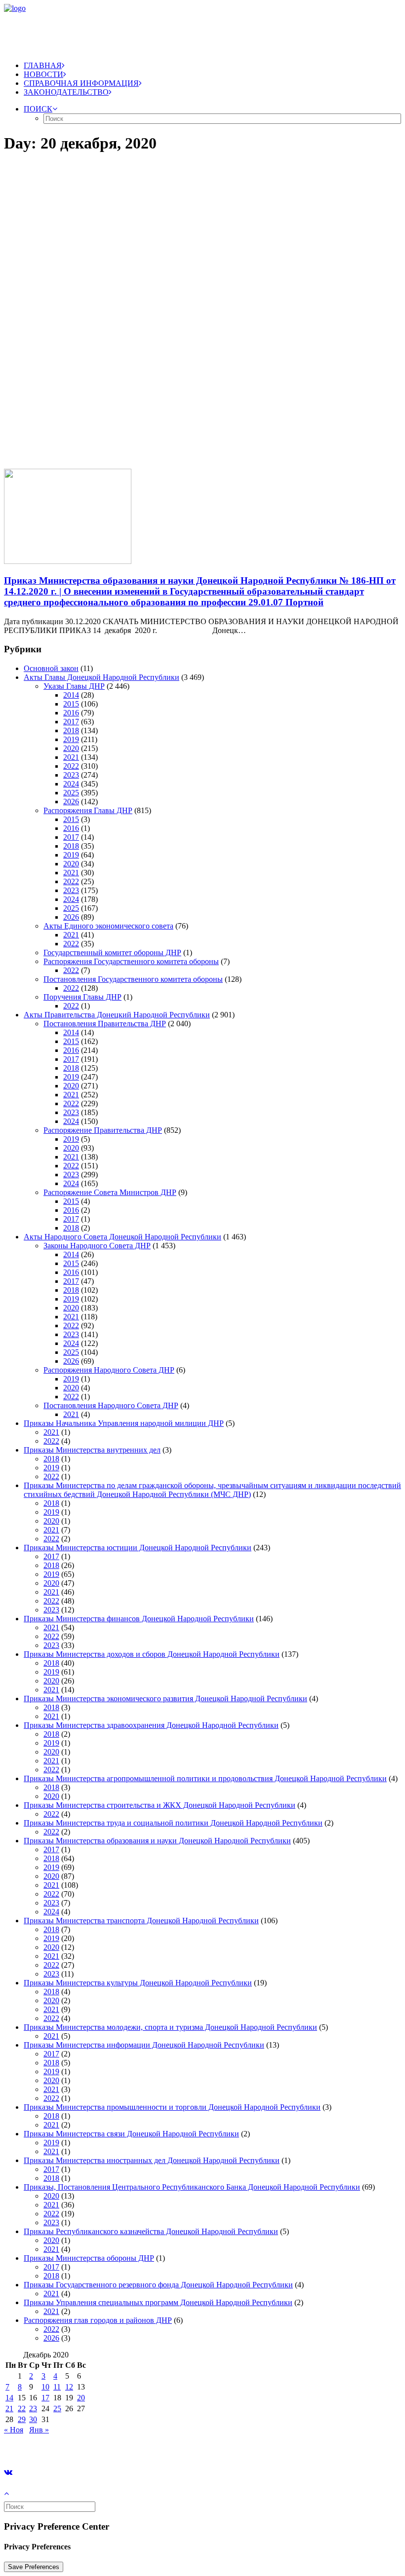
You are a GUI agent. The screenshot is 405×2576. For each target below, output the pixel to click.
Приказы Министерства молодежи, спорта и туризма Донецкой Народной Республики (170, 2027)
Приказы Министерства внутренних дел (92, 1450)
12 (69, 2387)
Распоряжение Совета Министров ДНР (110, 1192)
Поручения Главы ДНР (82, 997)
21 (9, 2408)
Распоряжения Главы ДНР (88, 810)
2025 (71, 793)
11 (57, 2387)
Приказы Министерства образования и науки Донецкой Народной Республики (157, 1841)
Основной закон (51, 668)
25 (57, 2408)
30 (33, 2419)
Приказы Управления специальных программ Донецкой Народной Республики (158, 2302)
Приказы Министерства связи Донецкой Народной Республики (131, 2134)
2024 (71, 784)
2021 (71, 757)
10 (45, 2387)
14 (9, 2398)
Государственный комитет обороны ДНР (112, 952)
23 (33, 2408)
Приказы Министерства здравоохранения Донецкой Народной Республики (151, 1725)
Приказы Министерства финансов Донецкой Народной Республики (139, 1619)
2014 (71, 695)
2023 (71, 775)
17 (45, 2398)
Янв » (39, 2430)
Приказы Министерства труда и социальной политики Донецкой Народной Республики (173, 1823)
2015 (71, 704)
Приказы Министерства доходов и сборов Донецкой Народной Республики (152, 1654)
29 (22, 2419)
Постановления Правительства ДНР (105, 1024)
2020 (71, 748)
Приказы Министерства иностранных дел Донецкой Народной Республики (152, 2160)
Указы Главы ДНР (74, 686)
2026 (71, 802)
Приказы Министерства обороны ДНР (89, 2258)
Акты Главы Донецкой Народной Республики (101, 677)
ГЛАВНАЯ (43, 65)
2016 (71, 713)
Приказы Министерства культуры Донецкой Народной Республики (138, 1983)
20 (81, 2398)
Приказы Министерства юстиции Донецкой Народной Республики (138, 1548)
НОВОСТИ (43, 74)
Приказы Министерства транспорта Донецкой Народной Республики (141, 1921)
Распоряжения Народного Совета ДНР (109, 1370)
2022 (71, 766)
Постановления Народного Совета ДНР (111, 1405)
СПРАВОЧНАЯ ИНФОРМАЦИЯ (81, 83)
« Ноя (14, 2430)
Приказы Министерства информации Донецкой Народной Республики (144, 2045)
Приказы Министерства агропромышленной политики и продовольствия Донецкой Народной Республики (205, 1778)
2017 (71, 722)
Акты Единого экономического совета (108, 926)
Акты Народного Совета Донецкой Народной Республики (122, 1237)
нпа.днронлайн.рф (149, 2446)
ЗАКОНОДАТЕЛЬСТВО (66, 92)
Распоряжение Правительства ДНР (103, 1130)
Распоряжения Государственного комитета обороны (131, 961)
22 (22, 2408)
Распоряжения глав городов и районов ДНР (98, 2320)
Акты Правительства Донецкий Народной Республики (117, 1015)
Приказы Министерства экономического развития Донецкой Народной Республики (165, 1699)
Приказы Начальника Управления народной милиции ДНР (124, 1423)
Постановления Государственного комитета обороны (133, 979)
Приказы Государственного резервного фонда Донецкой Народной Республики (158, 2285)
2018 (71, 730)
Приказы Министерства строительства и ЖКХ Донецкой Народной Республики (160, 1805)
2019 (71, 739)
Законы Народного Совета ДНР (97, 1246)
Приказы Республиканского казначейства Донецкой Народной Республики (151, 2231)
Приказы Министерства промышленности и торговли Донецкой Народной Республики (172, 2107)
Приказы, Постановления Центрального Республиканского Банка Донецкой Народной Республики (192, 2187)
